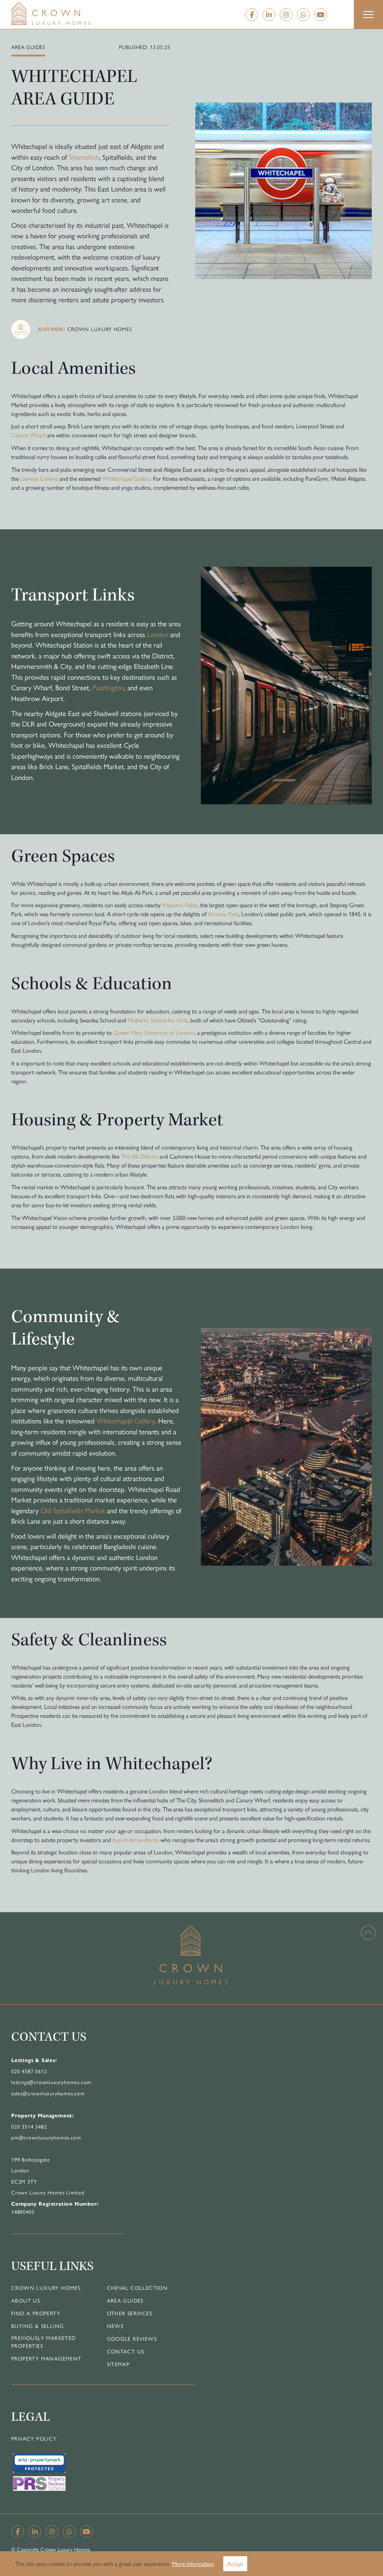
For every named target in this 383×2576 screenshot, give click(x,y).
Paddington (108, 687)
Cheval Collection (137, 2288)
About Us (26, 2300)
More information (193, 2563)
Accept (235, 2563)
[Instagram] (286, 15)
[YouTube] (321, 15)
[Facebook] (252, 15)
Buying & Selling (37, 2326)
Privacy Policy (34, 2438)
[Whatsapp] (303, 15)
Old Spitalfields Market (73, 1510)
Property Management (46, 2358)
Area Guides (125, 2300)
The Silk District (139, 1156)
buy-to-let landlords (136, 1840)
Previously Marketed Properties (44, 2342)
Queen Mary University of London (154, 1032)
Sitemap (118, 2364)
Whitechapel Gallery (126, 478)
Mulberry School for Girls (158, 1020)
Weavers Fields (180, 905)
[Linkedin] (269, 15)
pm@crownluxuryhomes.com (46, 2137)
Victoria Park (223, 914)
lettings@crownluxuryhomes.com (51, 2082)
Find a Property (36, 2313)
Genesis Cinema (39, 478)
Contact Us (126, 2351)
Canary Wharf (28, 435)
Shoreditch (84, 157)
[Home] (66, 13)
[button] (368, 15)
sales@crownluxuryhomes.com (48, 2093)
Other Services (130, 2313)
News (115, 2326)
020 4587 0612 (29, 2071)
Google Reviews (132, 2338)
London (158, 634)
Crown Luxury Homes (46, 2288)
